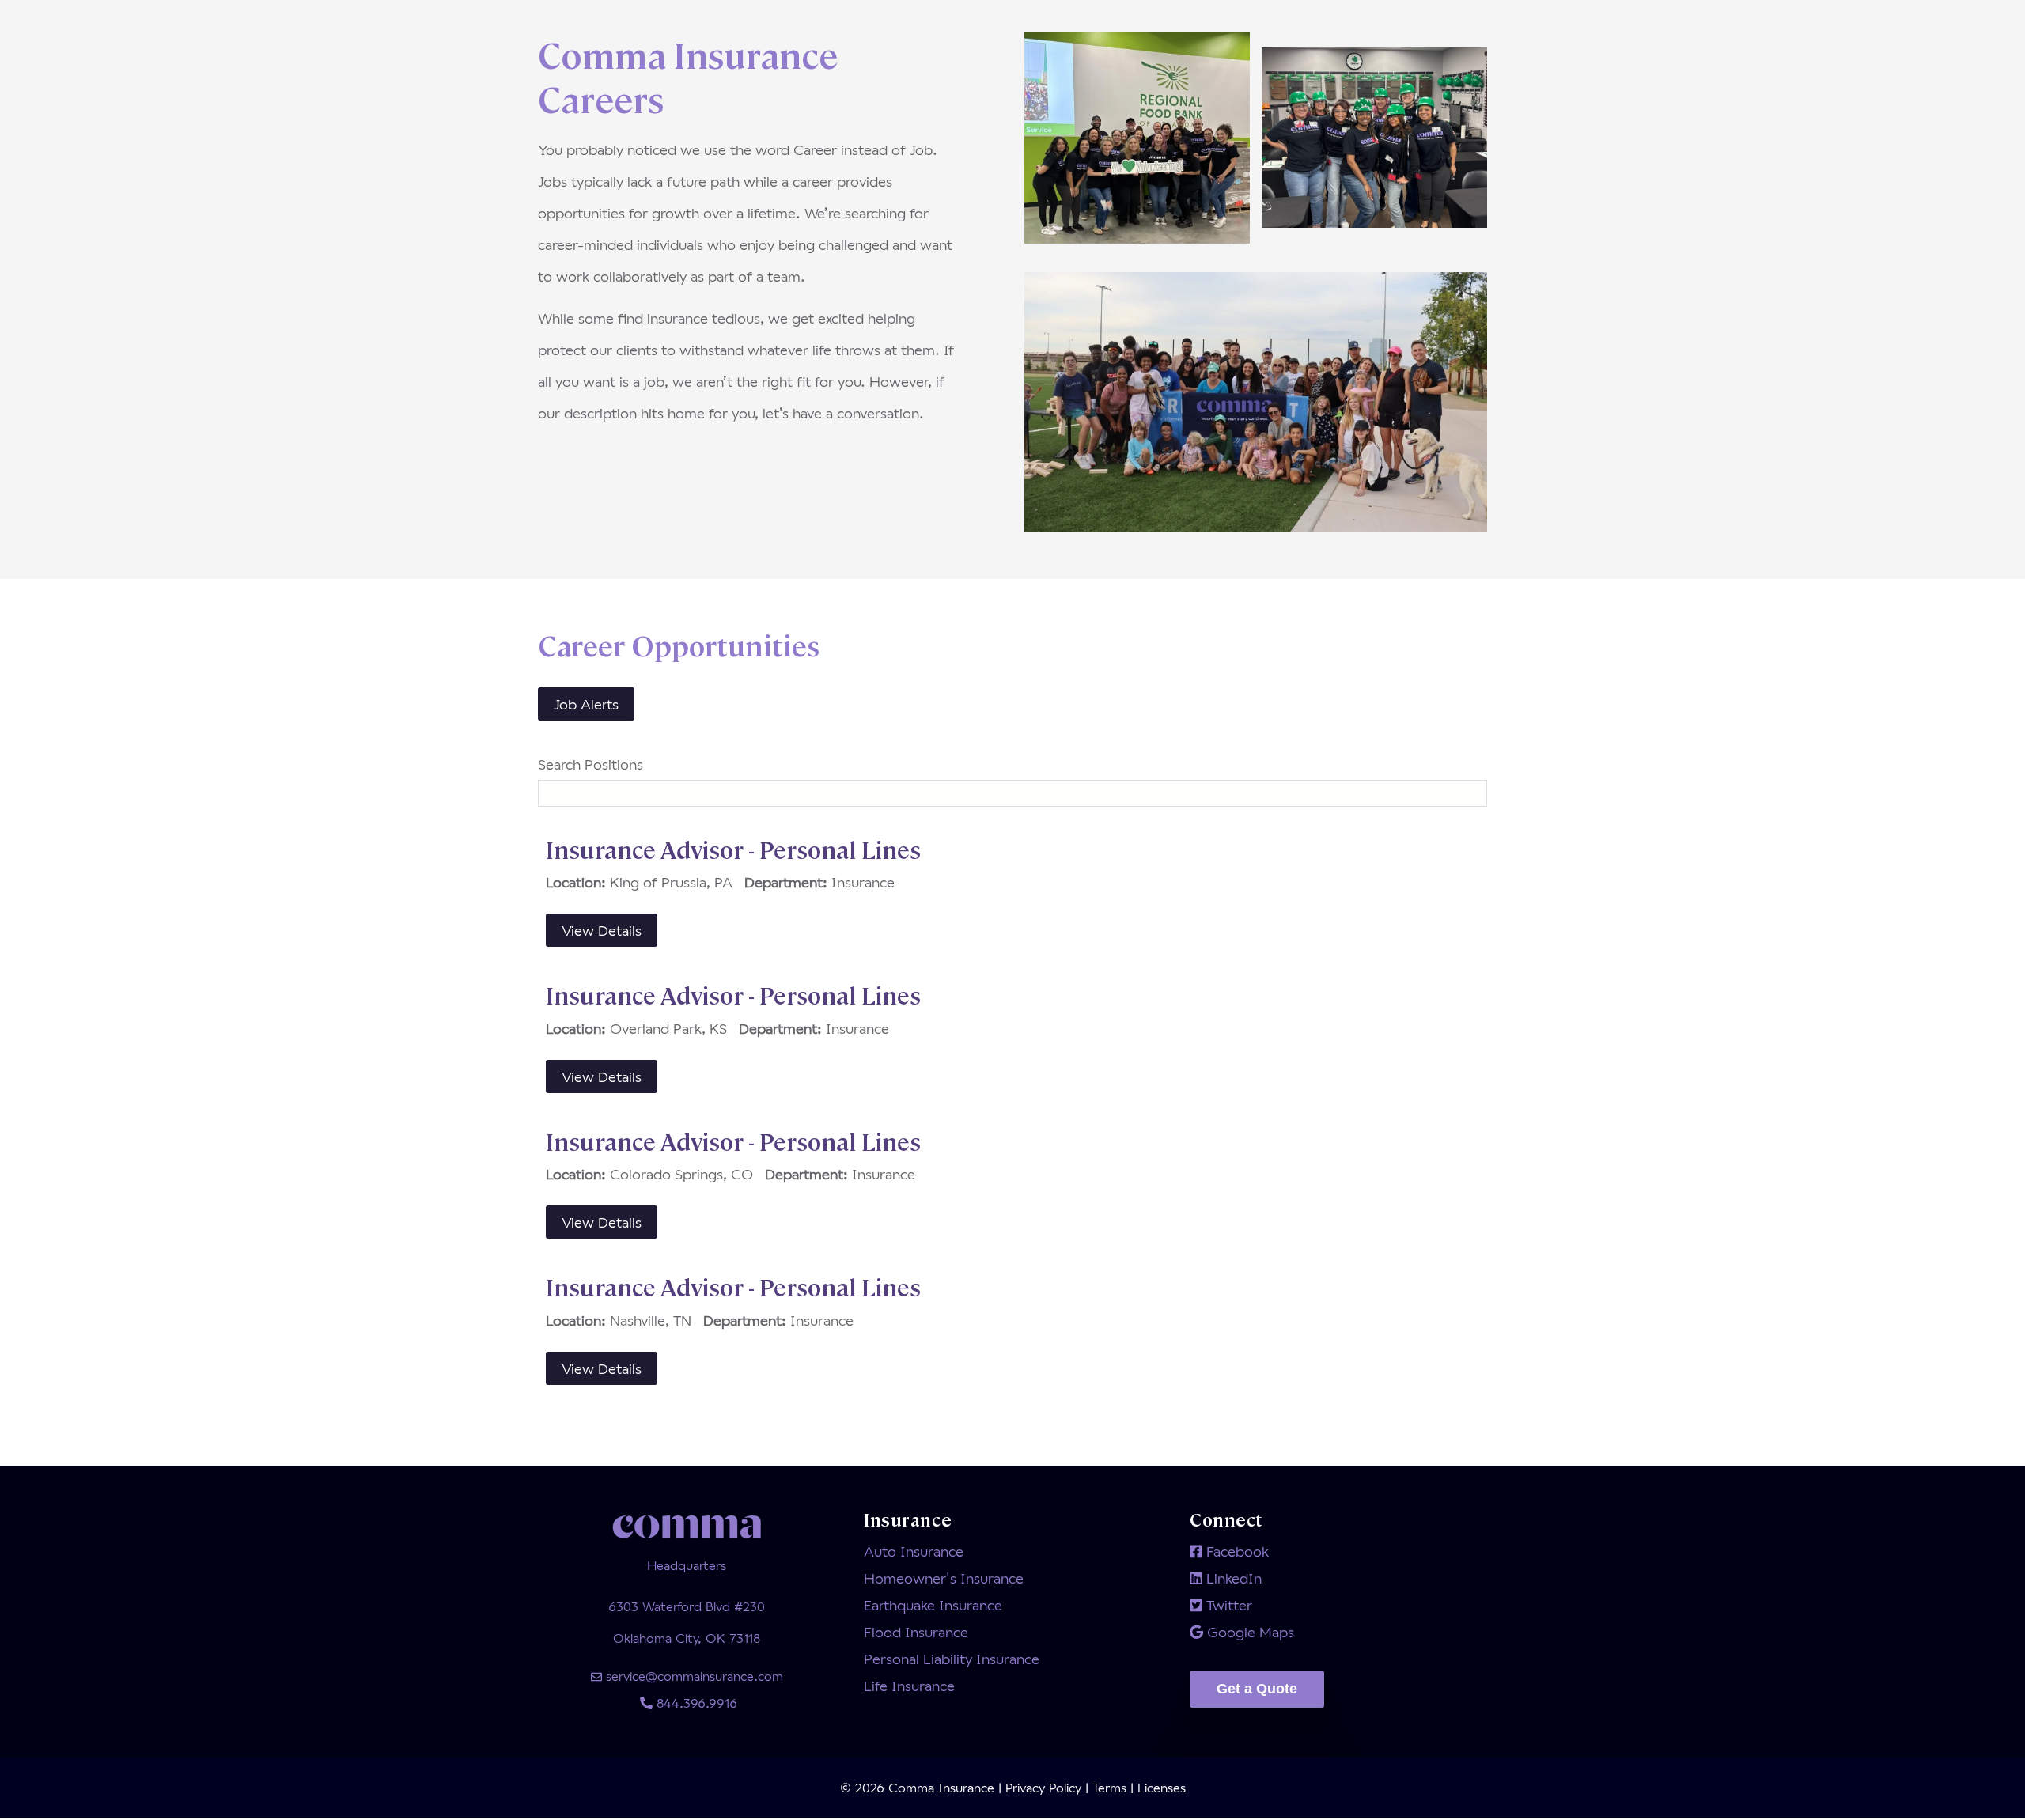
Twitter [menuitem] (1227, 1605)
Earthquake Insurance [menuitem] (933, 1605)
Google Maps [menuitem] (1249, 1632)
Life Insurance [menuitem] (909, 1686)
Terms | (1113, 1787)
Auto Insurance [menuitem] (914, 1551)
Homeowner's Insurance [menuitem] (944, 1578)
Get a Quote (1257, 1689)
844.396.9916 (695, 1703)
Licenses (1160, 1787)
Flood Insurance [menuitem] (916, 1632)
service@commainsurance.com (693, 1676)
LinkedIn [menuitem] (1232, 1578)
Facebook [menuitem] (1236, 1551)
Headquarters (687, 1565)
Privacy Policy (1045, 1787)
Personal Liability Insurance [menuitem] (952, 1659)
